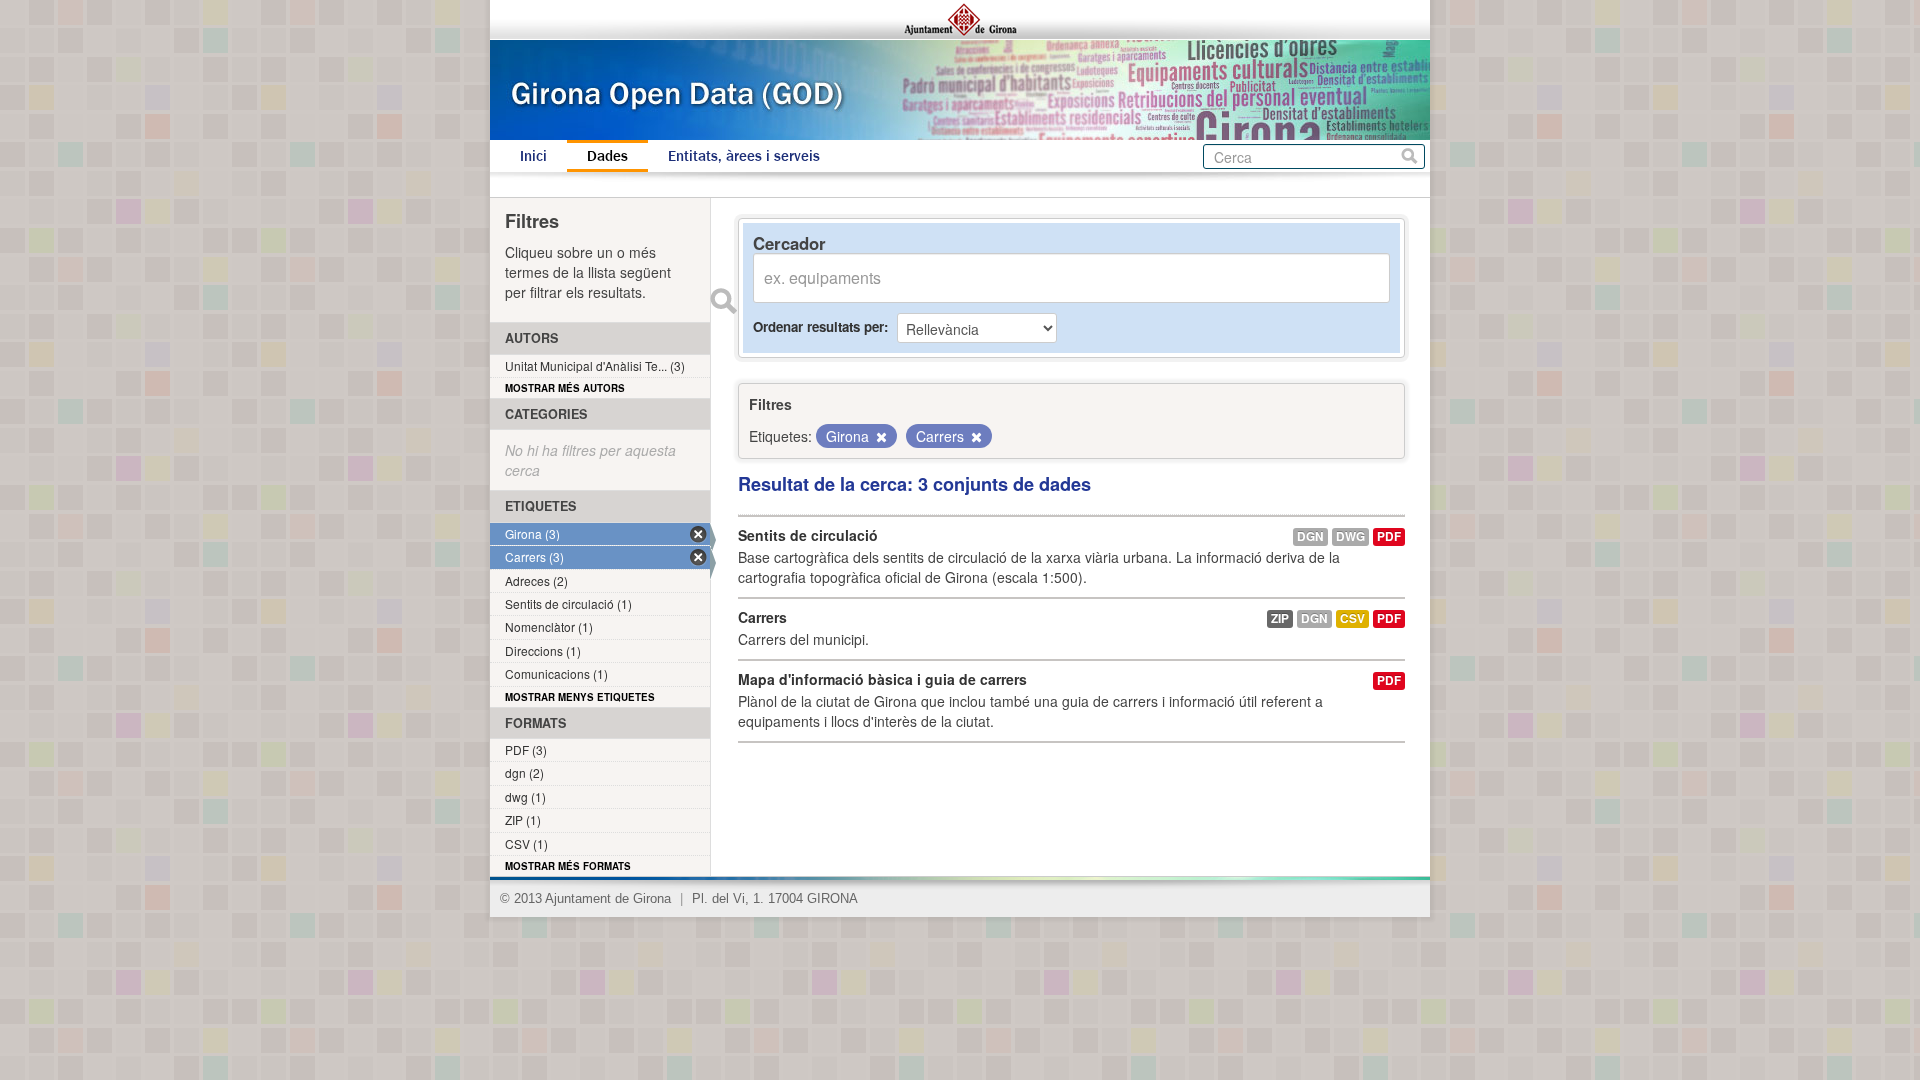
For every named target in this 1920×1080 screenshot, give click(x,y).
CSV (1352, 618)
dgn (1310, 536)
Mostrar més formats (568, 866)
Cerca (1409, 156)
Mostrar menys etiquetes (580, 697)
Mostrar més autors (565, 388)
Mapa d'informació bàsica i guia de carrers (882, 679)
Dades (607, 156)
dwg (1350, 536)
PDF (1389, 536)
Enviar (723, 301)
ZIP (1280, 618)
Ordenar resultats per (818, 326)
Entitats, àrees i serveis (744, 156)
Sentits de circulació (808, 535)
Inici (533, 156)
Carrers (762, 617)
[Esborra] (880, 437)
